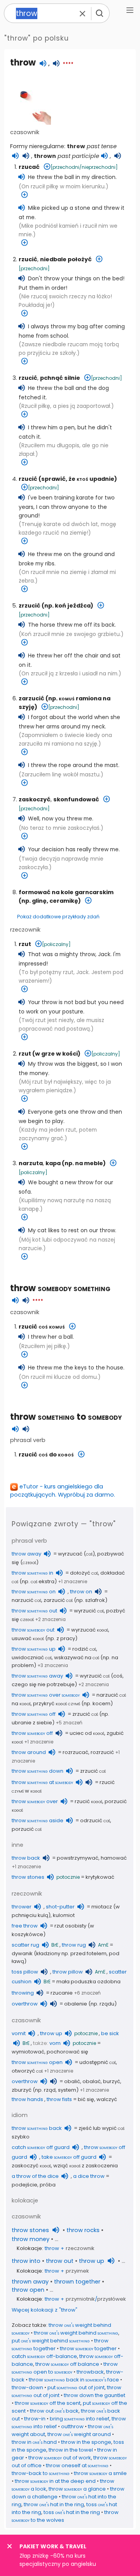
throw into (26, 2261)
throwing (23, 1993)
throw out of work (60, 2458)
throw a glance (77, 2489)
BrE (55, 1945)
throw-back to (41, 2473)
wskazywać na (77, 1657)
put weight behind (51, 2341)
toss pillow (25, 1972)
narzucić (26, 1600)
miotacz (102, 1907)
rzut (25, 944)
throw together (88, 2348)
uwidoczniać (32, 1657)
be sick (110, 2033)
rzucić (28, 259)
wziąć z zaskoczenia (86, 2166)
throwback (90, 2372)
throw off (34, 1714)
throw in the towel (71, 2450)
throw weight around (79, 2434)
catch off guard (41, 2147)
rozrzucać (75, 1752)
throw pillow (68, 1972)
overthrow (25, 2004)
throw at (42, 1782)
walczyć (107, 2099)
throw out (34, 1611)
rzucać (29, 167)
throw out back (54, 2411)
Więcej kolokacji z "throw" (45, 2310)
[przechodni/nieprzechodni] (84, 167)
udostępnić (98, 2062)
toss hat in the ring (72, 2512)
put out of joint (76, 2387)
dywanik (22, 1953)
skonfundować (76, 799)
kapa (53, 1163)
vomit (19, 2033)
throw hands (27, 2099)
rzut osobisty (70, 1926)
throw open (37, 2062)
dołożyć (84, 1573)
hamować (114, 1858)
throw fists (59, 2099)
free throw (25, 1926)
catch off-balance (44, 2356)
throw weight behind (76, 2333)
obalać (92, 2081)
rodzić (84, 1649)
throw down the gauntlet (94, 2395)
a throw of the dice (35, 2176)
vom (55, 2043)
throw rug (74, 1945)
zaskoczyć (35, 799)
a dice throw (89, 2176)
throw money (31, 2239)
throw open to (65, 2368)
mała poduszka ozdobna (88, 1982)
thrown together (77, 2282)
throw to (66, 1417)
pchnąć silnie (60, 378)
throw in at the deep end (55, 2481)
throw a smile (100, 2473)
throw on (34, 1592)
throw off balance (67, 2364)
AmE (103, 1945)
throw (60, 1288)
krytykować (100, 1877)
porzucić (27, 1829)
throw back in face (74, 2380)
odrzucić (95, 1820)
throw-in (35, 2419)
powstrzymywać (78, 1858)
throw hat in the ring (54, 2504)
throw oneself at (77, 2465)
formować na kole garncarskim (66, 892)
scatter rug (25, 1945)
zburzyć (22, 2090)
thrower (22, 1907)
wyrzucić (89, 1611)
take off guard (69, 2157)
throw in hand (34, 2442)
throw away (26, 1554)
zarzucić (31, 698)
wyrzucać (70, 1554)
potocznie (68, 1877)
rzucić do (46, 1455)
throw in (32, 1573)
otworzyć (27, 2071)
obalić (72, 2081)
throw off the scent (48, 2403)
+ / (85, 2299)
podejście (24, 2185)
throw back (26, 1858)
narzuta (31, 1163)
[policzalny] (56, 944)
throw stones (28, 1877)
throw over (46, 1695)
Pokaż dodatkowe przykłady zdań (58, 917)
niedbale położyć (66, 259)
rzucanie (62, 1993)
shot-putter (60, 1907)
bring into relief (80, 2419)
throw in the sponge (86, 2442)
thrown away (30, 2282)
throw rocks (83, 2230)
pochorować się (67, 2052)
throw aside (38, 1820)
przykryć (57, 1703)
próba (48, 2185)
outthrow (72, 2426)
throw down (38, 1771)
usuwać (28, 1638)
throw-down (27, 2387)
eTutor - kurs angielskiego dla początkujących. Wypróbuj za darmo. (63, 1491)
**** (68, 64)
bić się (86, 2099)
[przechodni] (34, 268)
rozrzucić (102, 1752)
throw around (29, 1752)
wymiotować (28, 2052)
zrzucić (30, 606)
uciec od (87, 1733)
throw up (34, 1649)
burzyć (112, 2081)
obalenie (76, 2004)
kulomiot (64, 1915)
